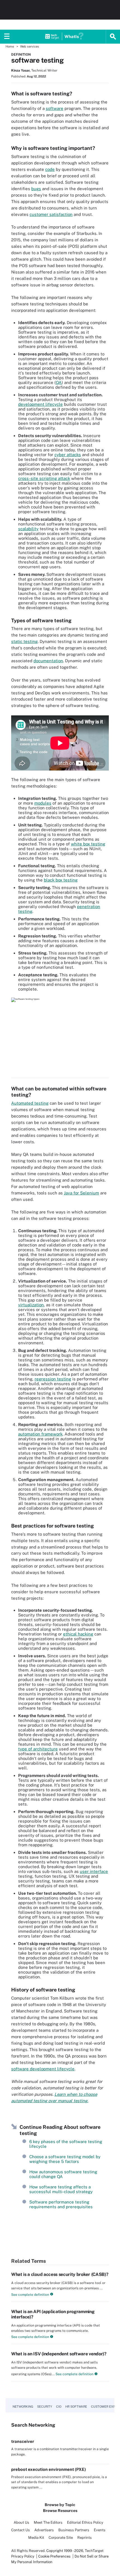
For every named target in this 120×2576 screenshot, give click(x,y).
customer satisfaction (51, 214)
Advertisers (44, 2530)
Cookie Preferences (55, 2556)
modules (43, 803)
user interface (94, 1871)
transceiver (23, 2441)
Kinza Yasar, (21, 70)
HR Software (76, 2407)
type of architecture (38, 1749)
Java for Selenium (81, 1193)
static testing (24, 641)
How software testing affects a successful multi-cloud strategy (61, 2189)
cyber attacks (68, 455)
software (55, 108)
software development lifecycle (43, 2069)
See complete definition (30, 2295)
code (50, 169)
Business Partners (74, 2530)
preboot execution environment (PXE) (49, 2469)
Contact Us (21, 2530)
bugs (36, 189)
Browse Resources (60, 2511)
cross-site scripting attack (44, 478)
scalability (28, 529)
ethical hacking (78, 1634)
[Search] (113, 37)
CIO (59, 2407)
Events (100, 2530)
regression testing (53, 1379)
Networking (23, 2407)
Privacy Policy (23, 2556)
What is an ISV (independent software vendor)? (59, 2354)
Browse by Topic (60, 2505)
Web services (30, 46)
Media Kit (36, 2538)
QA (59, 382)
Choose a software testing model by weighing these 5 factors (65, 2159)
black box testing (61, 880)
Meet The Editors (48, 2522)
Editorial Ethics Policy (85, 2522)
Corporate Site (61, 2538)
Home (10, 46)
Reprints (85, 2538)
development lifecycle (40, 404)
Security (45, 2407)
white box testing (88, 844)
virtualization (31, 1305)
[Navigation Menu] (7, 37)
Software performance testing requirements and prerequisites (61, 2204)
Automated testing (30, 1103)
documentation (48, 661)
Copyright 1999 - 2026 (65, 2551)
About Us (21, 2522)
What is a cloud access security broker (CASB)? (60, 2274)
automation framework (40, 1434)
